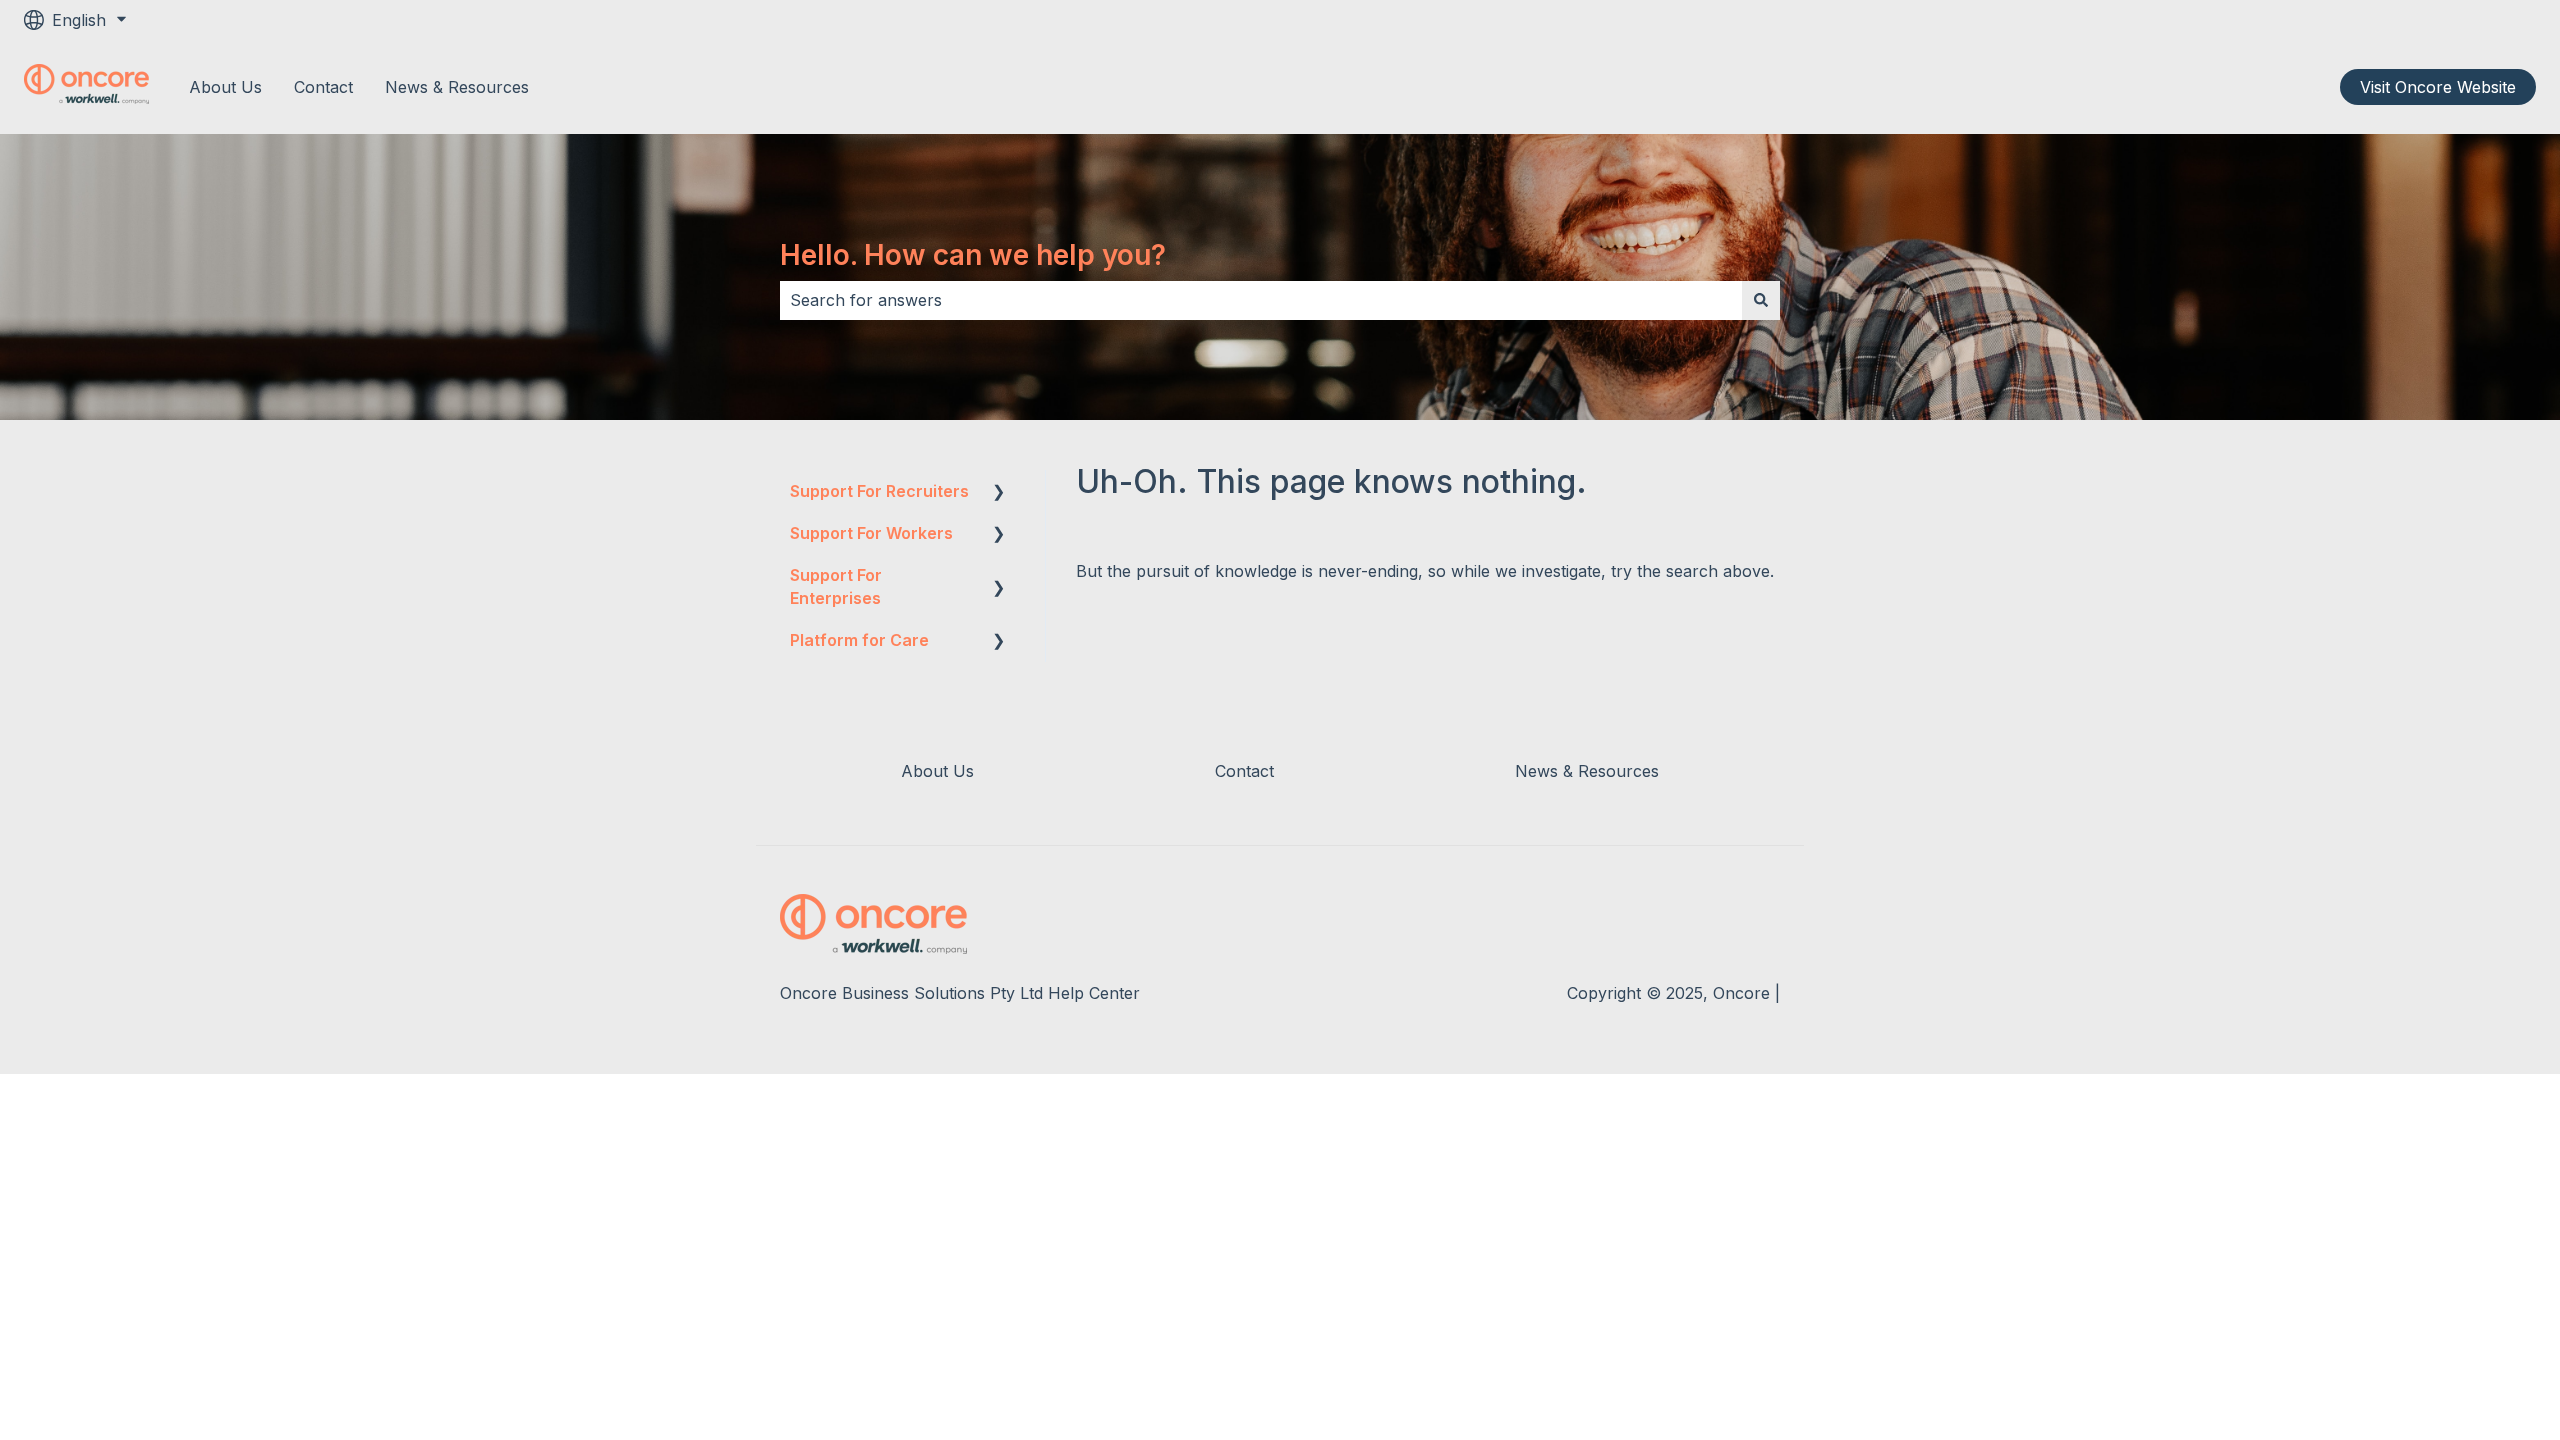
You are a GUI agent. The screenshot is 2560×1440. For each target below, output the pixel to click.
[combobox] (1261, 300)
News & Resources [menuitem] (1587, 771)
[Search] (1761, 300)
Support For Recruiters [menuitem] (879, 491)
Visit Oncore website (2438, 87)
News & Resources (457, 87)
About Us (225, 87)
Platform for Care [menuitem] (859, 640)
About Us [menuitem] (937, 771)
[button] (999, 492)
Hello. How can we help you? (973, 255)
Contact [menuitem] (1244, 771)
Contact (323, 87)
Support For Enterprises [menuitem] (836, 586)
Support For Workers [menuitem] (871, 533)
